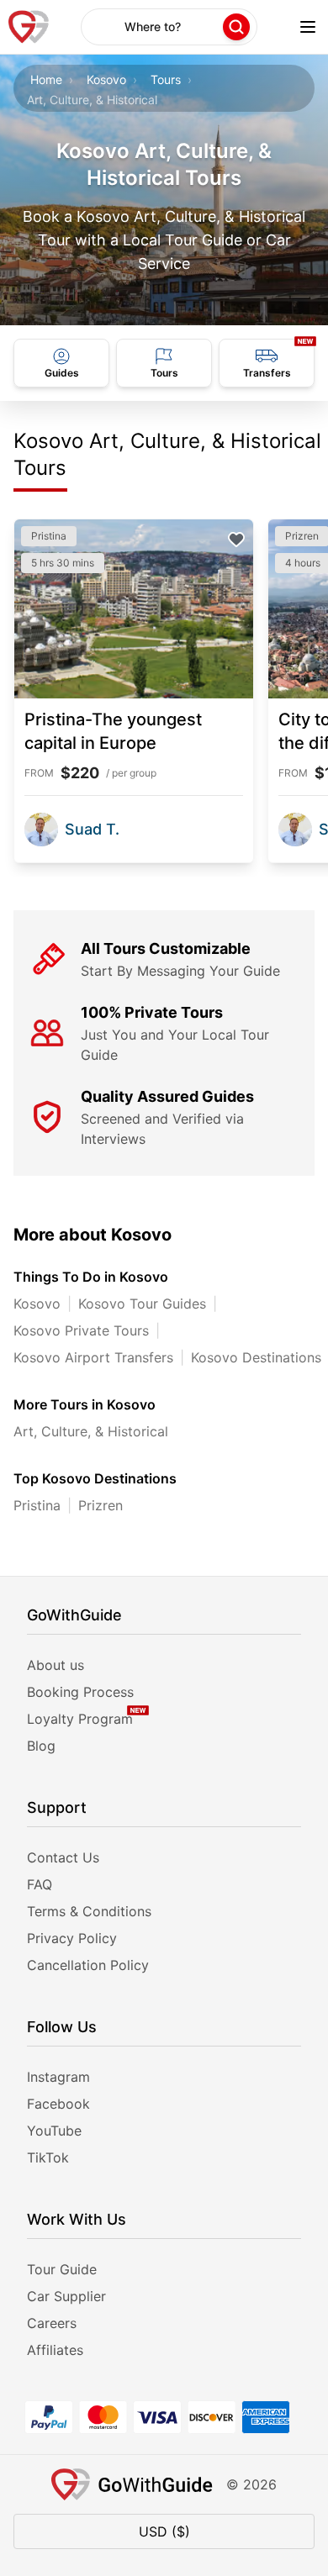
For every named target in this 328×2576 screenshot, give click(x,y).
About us (56, 1665)
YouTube (54, 2131)
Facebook (58, 2104)
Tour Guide (62, 2269)
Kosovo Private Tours (81, 1330)
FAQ (40, 1884)
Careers (52, 2323)
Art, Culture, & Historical (91, 1431)
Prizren (101, 1505)
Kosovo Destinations (256, 1357)
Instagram (58, 2077)
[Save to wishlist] (236, 540)
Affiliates (55, 2350)
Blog (41, 1746)
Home (46, 79)
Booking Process (80, 1692)
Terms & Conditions (89, 1911)
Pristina (37, 1505)
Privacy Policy (72, 1938)
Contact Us (63, 1857)
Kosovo (106, 79)
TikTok (48, 2157)
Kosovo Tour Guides (142, 1304)
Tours (166, 79)
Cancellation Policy (88, 1965)
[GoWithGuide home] (29, 27)
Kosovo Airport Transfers (93, 1357)
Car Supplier (66, 2296)
